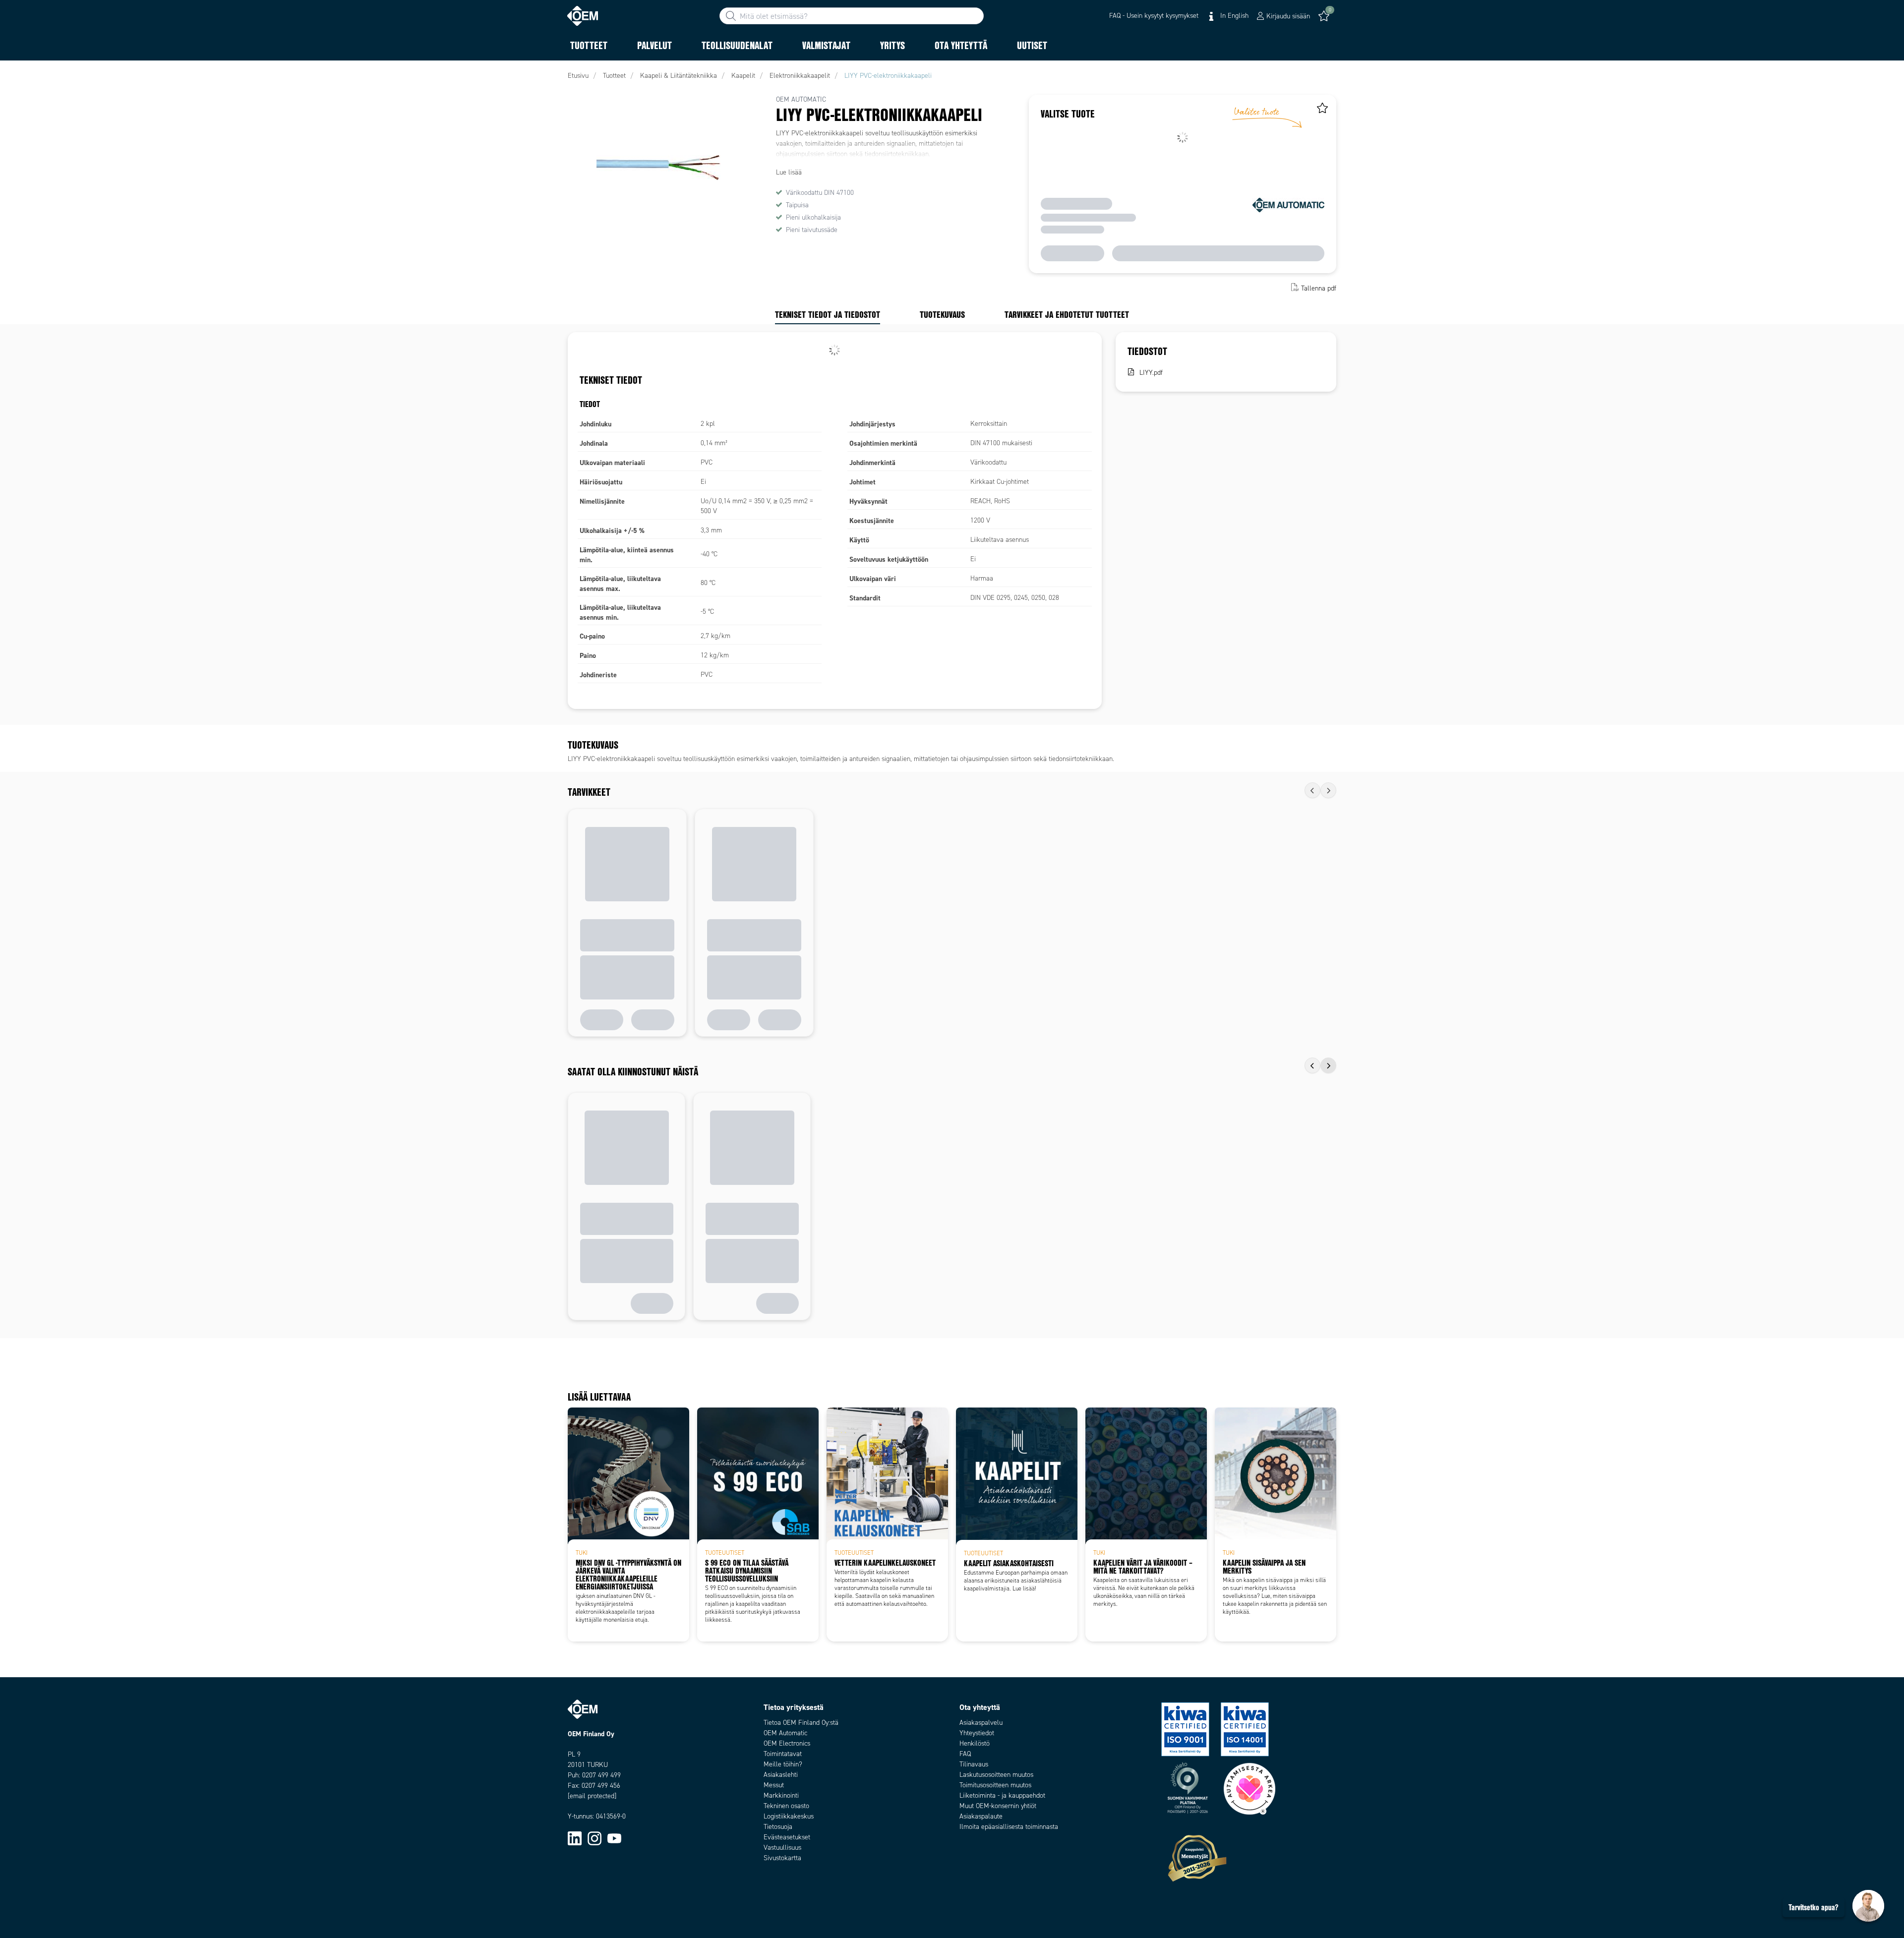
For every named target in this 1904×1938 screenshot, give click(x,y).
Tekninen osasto (786, 1806)
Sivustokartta (782, 1858)
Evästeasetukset (787, 1837)
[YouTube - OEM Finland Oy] (614, 1838)
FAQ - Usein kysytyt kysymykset (1154, 16)
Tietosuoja (778, 1827)
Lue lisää (789, 172)
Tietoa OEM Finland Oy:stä (801, 1723)
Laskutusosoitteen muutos (996, 1775)
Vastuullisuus (782, 1848)
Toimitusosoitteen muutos (995, 1785)
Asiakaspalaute (981, 1816)
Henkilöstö (975, 1743)
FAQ (965, 1754)
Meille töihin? (783, 1764)
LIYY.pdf (1151, 373)
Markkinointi (781, 1795)
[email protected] (592, 1796)
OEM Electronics (787, 1743)
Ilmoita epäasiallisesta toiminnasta (1009, 1827)
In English (1233, 16)
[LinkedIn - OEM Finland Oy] (575, 1838)
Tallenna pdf (1319, 288)
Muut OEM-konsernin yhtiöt (998, 1806)
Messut (774, 1785)
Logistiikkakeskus (789, 1816)
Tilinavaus (974, 1764)
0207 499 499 (601, 1775)
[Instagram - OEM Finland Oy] (595, 1838)
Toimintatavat (783, 1754)
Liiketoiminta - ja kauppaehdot (1002, 1795)
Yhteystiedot (977, 1733)
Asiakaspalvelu (981, 1723)
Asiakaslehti (781, 1775)
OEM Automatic (785, 1733)
